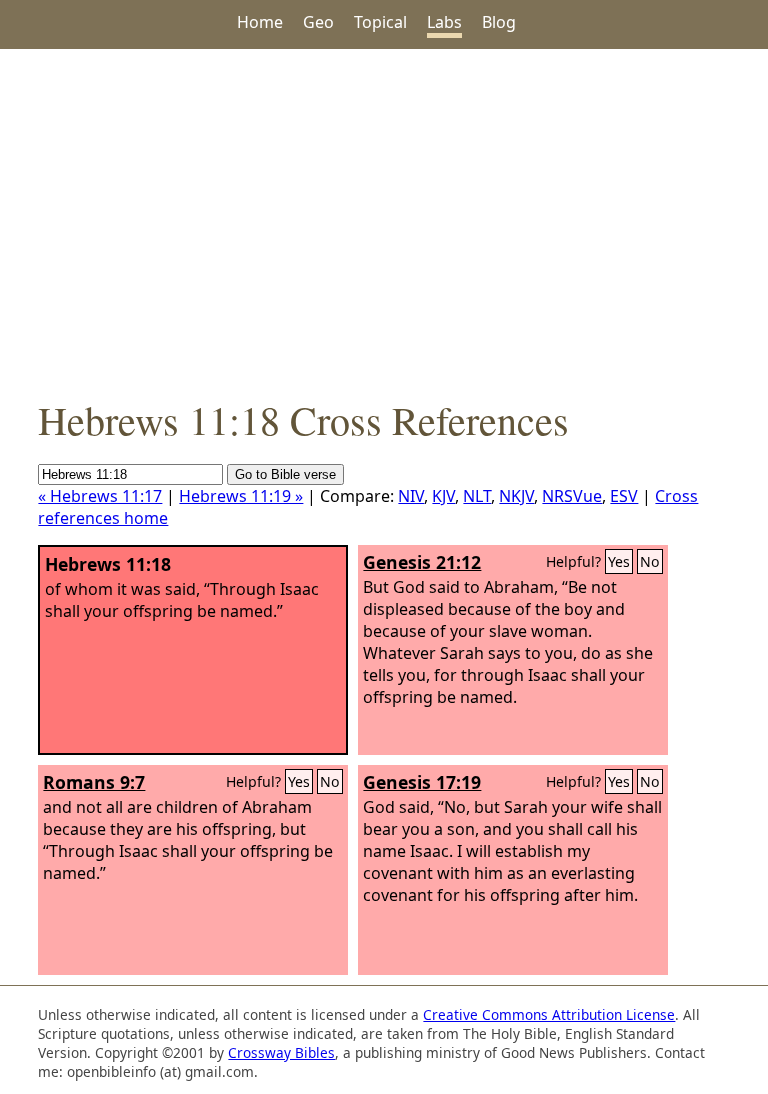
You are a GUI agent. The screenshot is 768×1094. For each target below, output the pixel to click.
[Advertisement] (384, 221)
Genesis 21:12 (422, 562)
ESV (624, 496)
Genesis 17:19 (422, 782)
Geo (318, 22)
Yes (619, 561)
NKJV (516, 496)
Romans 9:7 (94, 782)
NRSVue (572, 496)
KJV (443, 496)
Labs (444, 22)
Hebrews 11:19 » (241, 496)
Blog (499, 22)
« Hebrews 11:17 (100, 496)
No (650, 561)
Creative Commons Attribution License (549, 1014)
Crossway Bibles (281, 1052)
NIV (411, 496)
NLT (477, 496)
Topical (380, 22)
